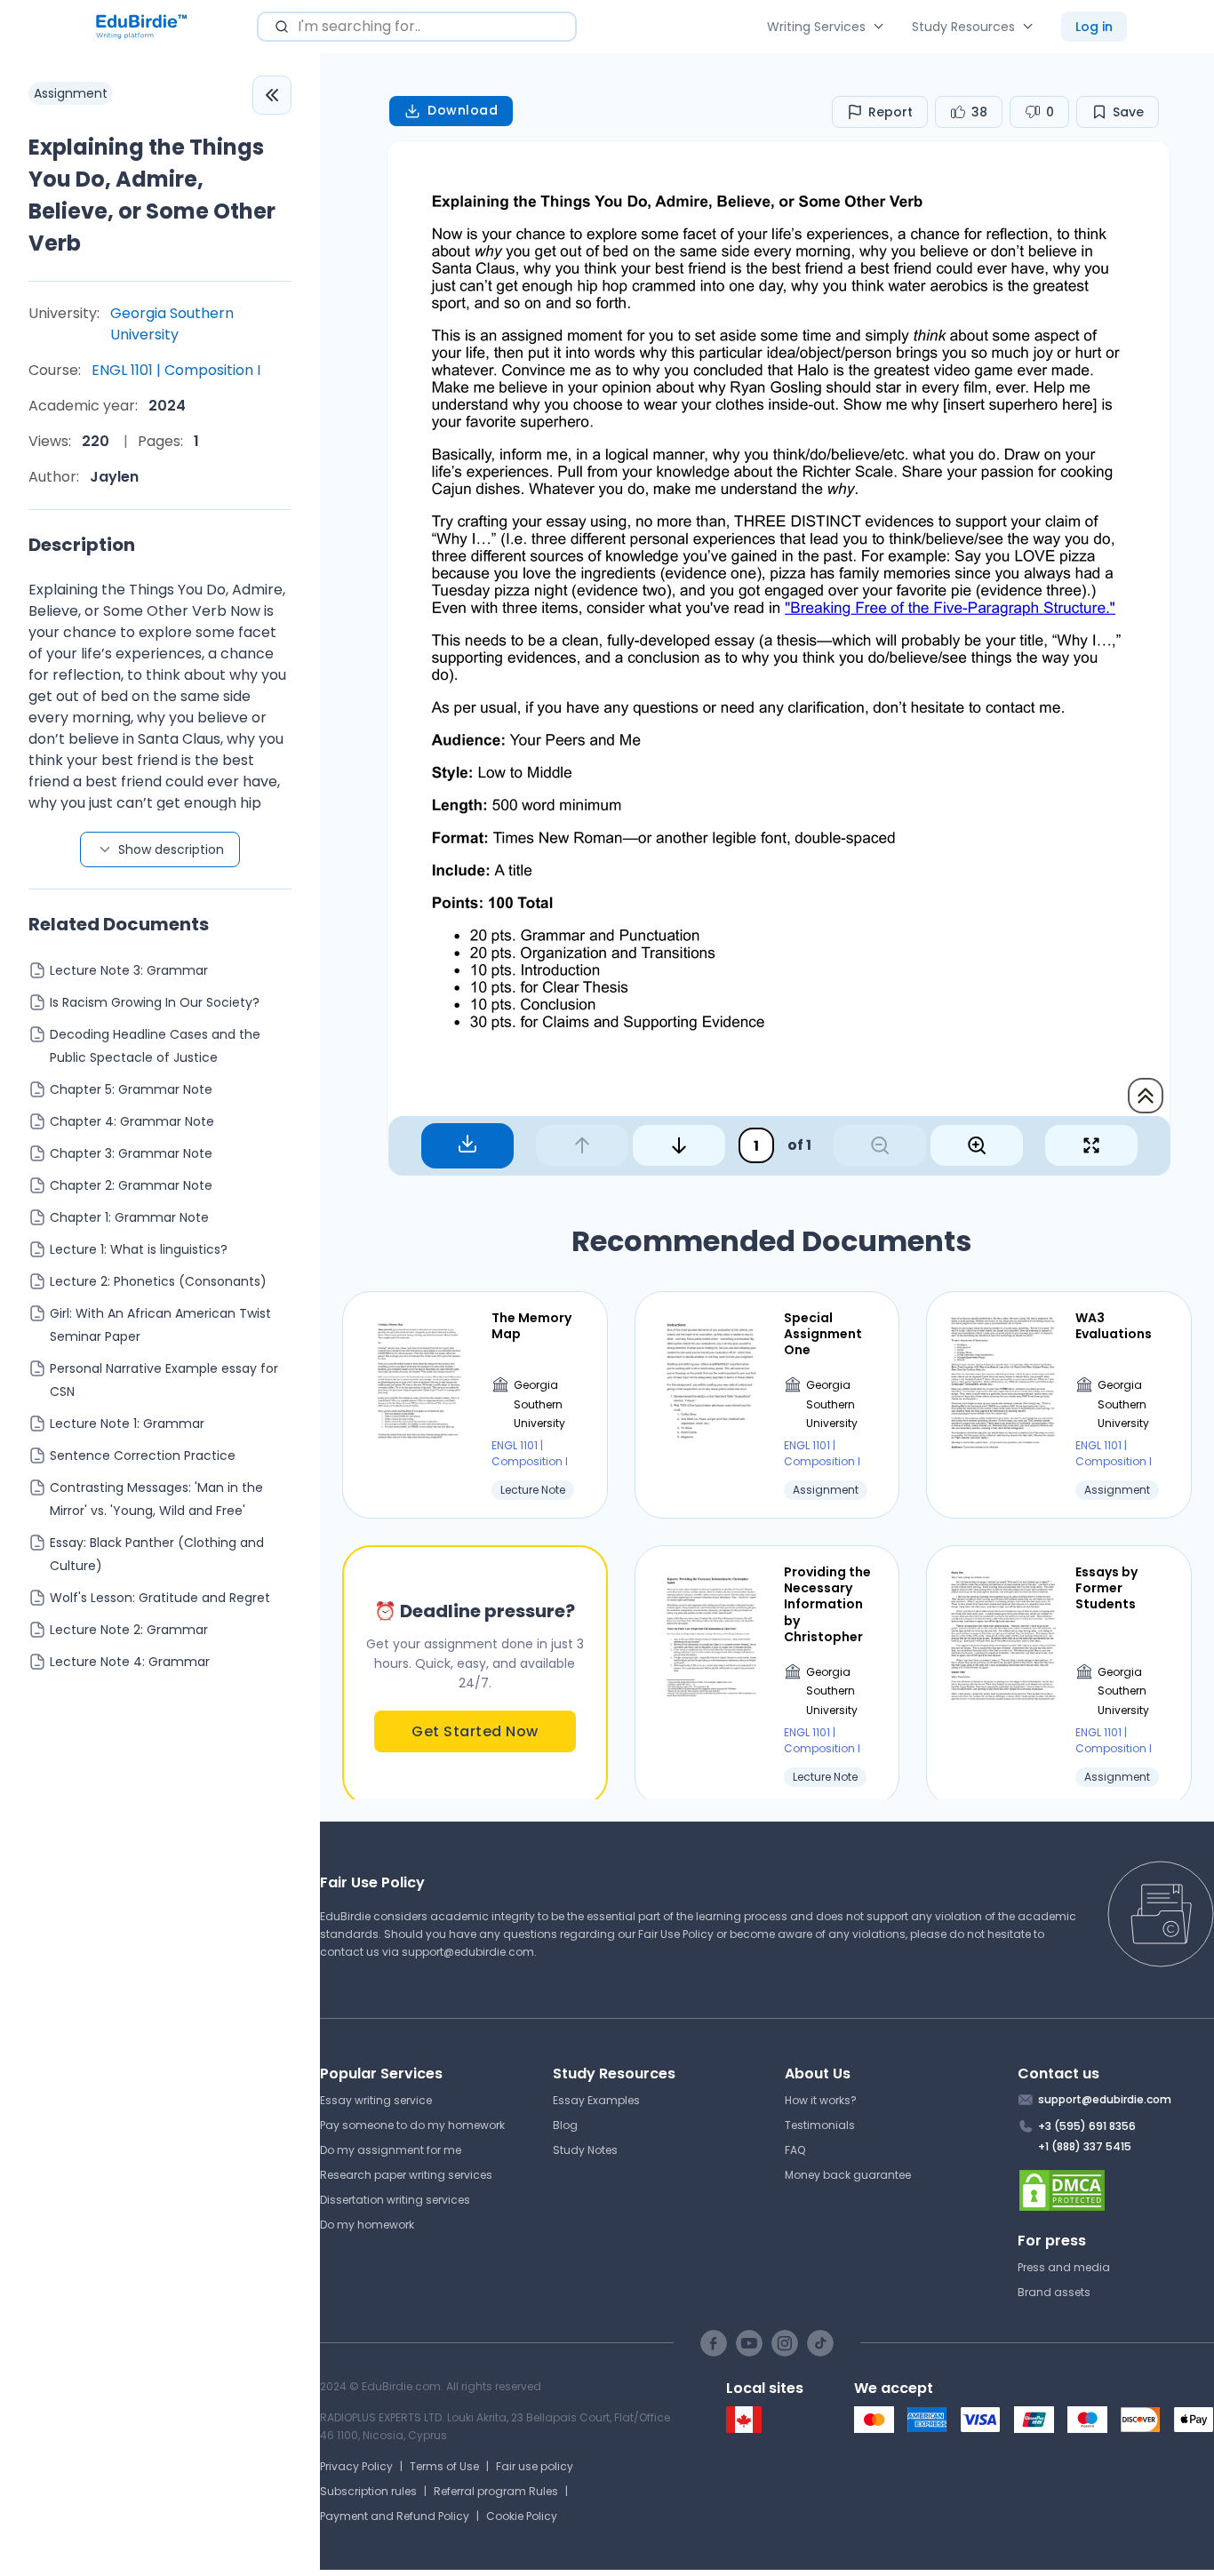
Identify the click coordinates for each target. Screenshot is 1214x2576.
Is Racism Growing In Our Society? (155, 1002)
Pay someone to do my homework (412, 2125)
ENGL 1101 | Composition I (176, 370)
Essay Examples (596, 2100)
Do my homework (367, 2225)
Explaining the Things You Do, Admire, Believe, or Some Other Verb (152, 195)
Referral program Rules (496, 2491)
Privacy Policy (356, 2466)
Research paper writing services (406, 2175)
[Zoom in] (977, 1145)
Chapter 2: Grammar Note (131, 1185)
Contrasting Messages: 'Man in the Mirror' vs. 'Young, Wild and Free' (156, 1499)
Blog (565, 2125)
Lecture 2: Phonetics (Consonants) (158, 1281)
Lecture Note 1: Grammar (127, 1424)
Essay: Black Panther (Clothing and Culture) (157, 1554)
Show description (171, 849)
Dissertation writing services (395, 2200)
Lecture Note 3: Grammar (129, 970)
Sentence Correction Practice (143, 1455)
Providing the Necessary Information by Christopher (827, 1604)
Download (463, 110)
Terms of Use (444, 2466)
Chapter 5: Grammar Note (131, 1089)
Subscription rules (368, 2491)
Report (891, 112)
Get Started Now (475, 1731)
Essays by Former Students (1106, 1588)
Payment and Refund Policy (395, 2516)
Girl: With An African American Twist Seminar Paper (160, 1325)
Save (1128, 112)
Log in (1094, 27)
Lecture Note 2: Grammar (129, 1630)
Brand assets (1054, 2292)
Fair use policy (535, 2466)
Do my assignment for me (391, 2150)
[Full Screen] (1091, 1145)
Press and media (1064, 2267)
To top (1146, 1096)
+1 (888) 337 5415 (1085, 2146)
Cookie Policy (522, 2516)
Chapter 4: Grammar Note (132, 1121)
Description (82, 545)
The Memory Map (531, 1326)
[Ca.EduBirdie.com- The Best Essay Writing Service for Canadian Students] (744, 2429)
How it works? (821, 2100)
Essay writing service (376, 2100)
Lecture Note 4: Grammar (130, 1662)
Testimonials (820, 2125)
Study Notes (585, 2150)
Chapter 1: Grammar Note (129, 1217)
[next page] (679, 1145)
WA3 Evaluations (1114, 1326)
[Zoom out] (880, 1145)
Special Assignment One (823, 1334)
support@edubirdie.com (468, 1952)
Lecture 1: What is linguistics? (139, 1249)
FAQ (795, 2150)
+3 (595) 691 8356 (1087, 2126)
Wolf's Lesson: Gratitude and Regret (160, 1598)
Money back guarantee (848, 2175)
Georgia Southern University (172, 324)
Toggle (272, 95)
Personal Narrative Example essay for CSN (164, 1380)
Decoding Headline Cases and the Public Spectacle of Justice (155, 1046)
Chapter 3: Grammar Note (131, 1153)
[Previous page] (582, 1145)
